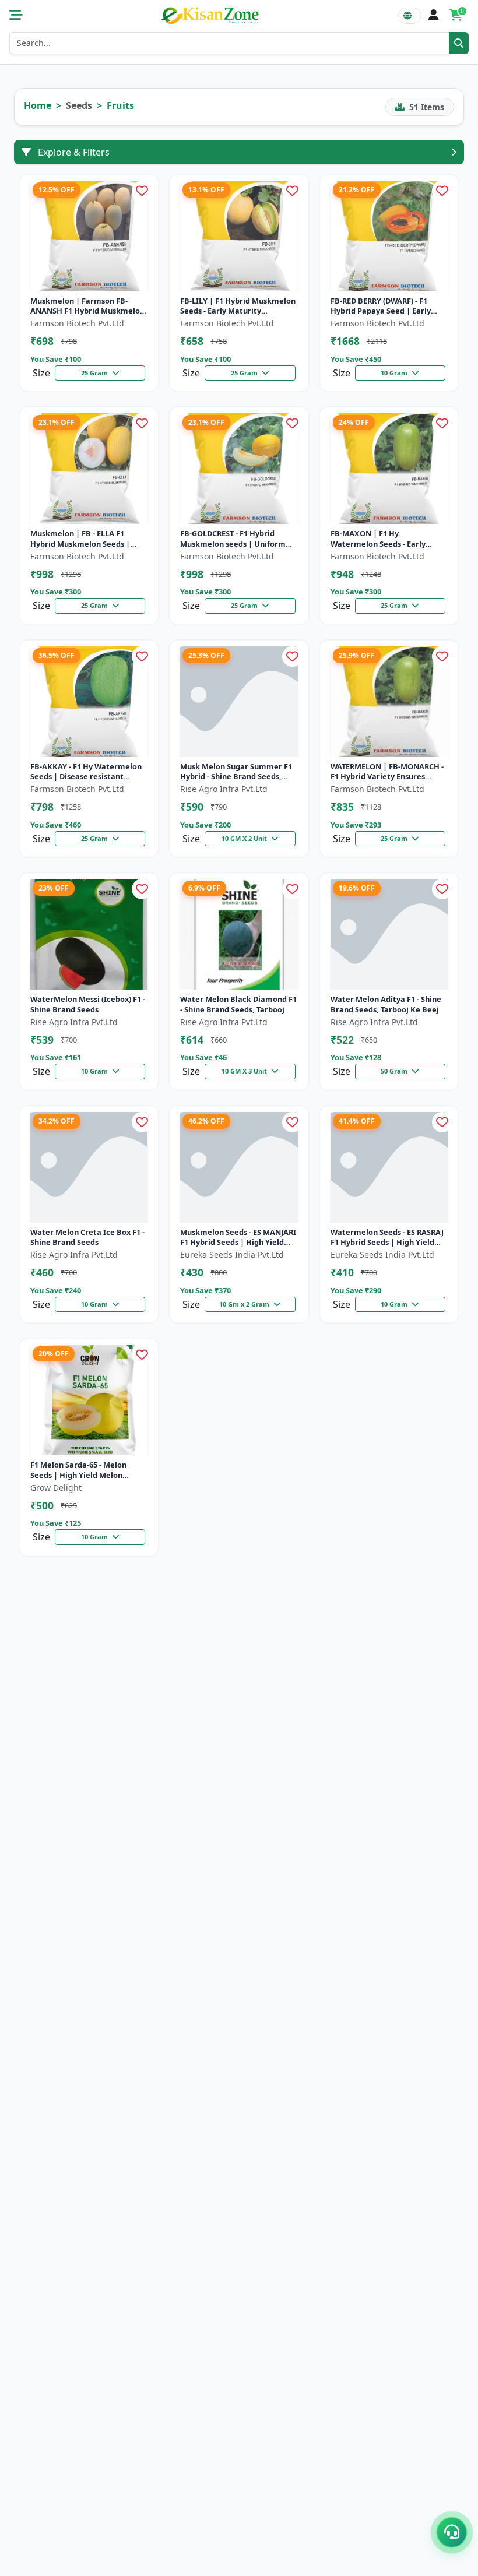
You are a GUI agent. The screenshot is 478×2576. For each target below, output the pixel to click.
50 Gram (395, 1071)
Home (38, 105)
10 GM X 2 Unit (245, 838)
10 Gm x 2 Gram (245, 1304)
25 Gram (95, 373)
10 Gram (395, 373)
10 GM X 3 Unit (245, 1071)
